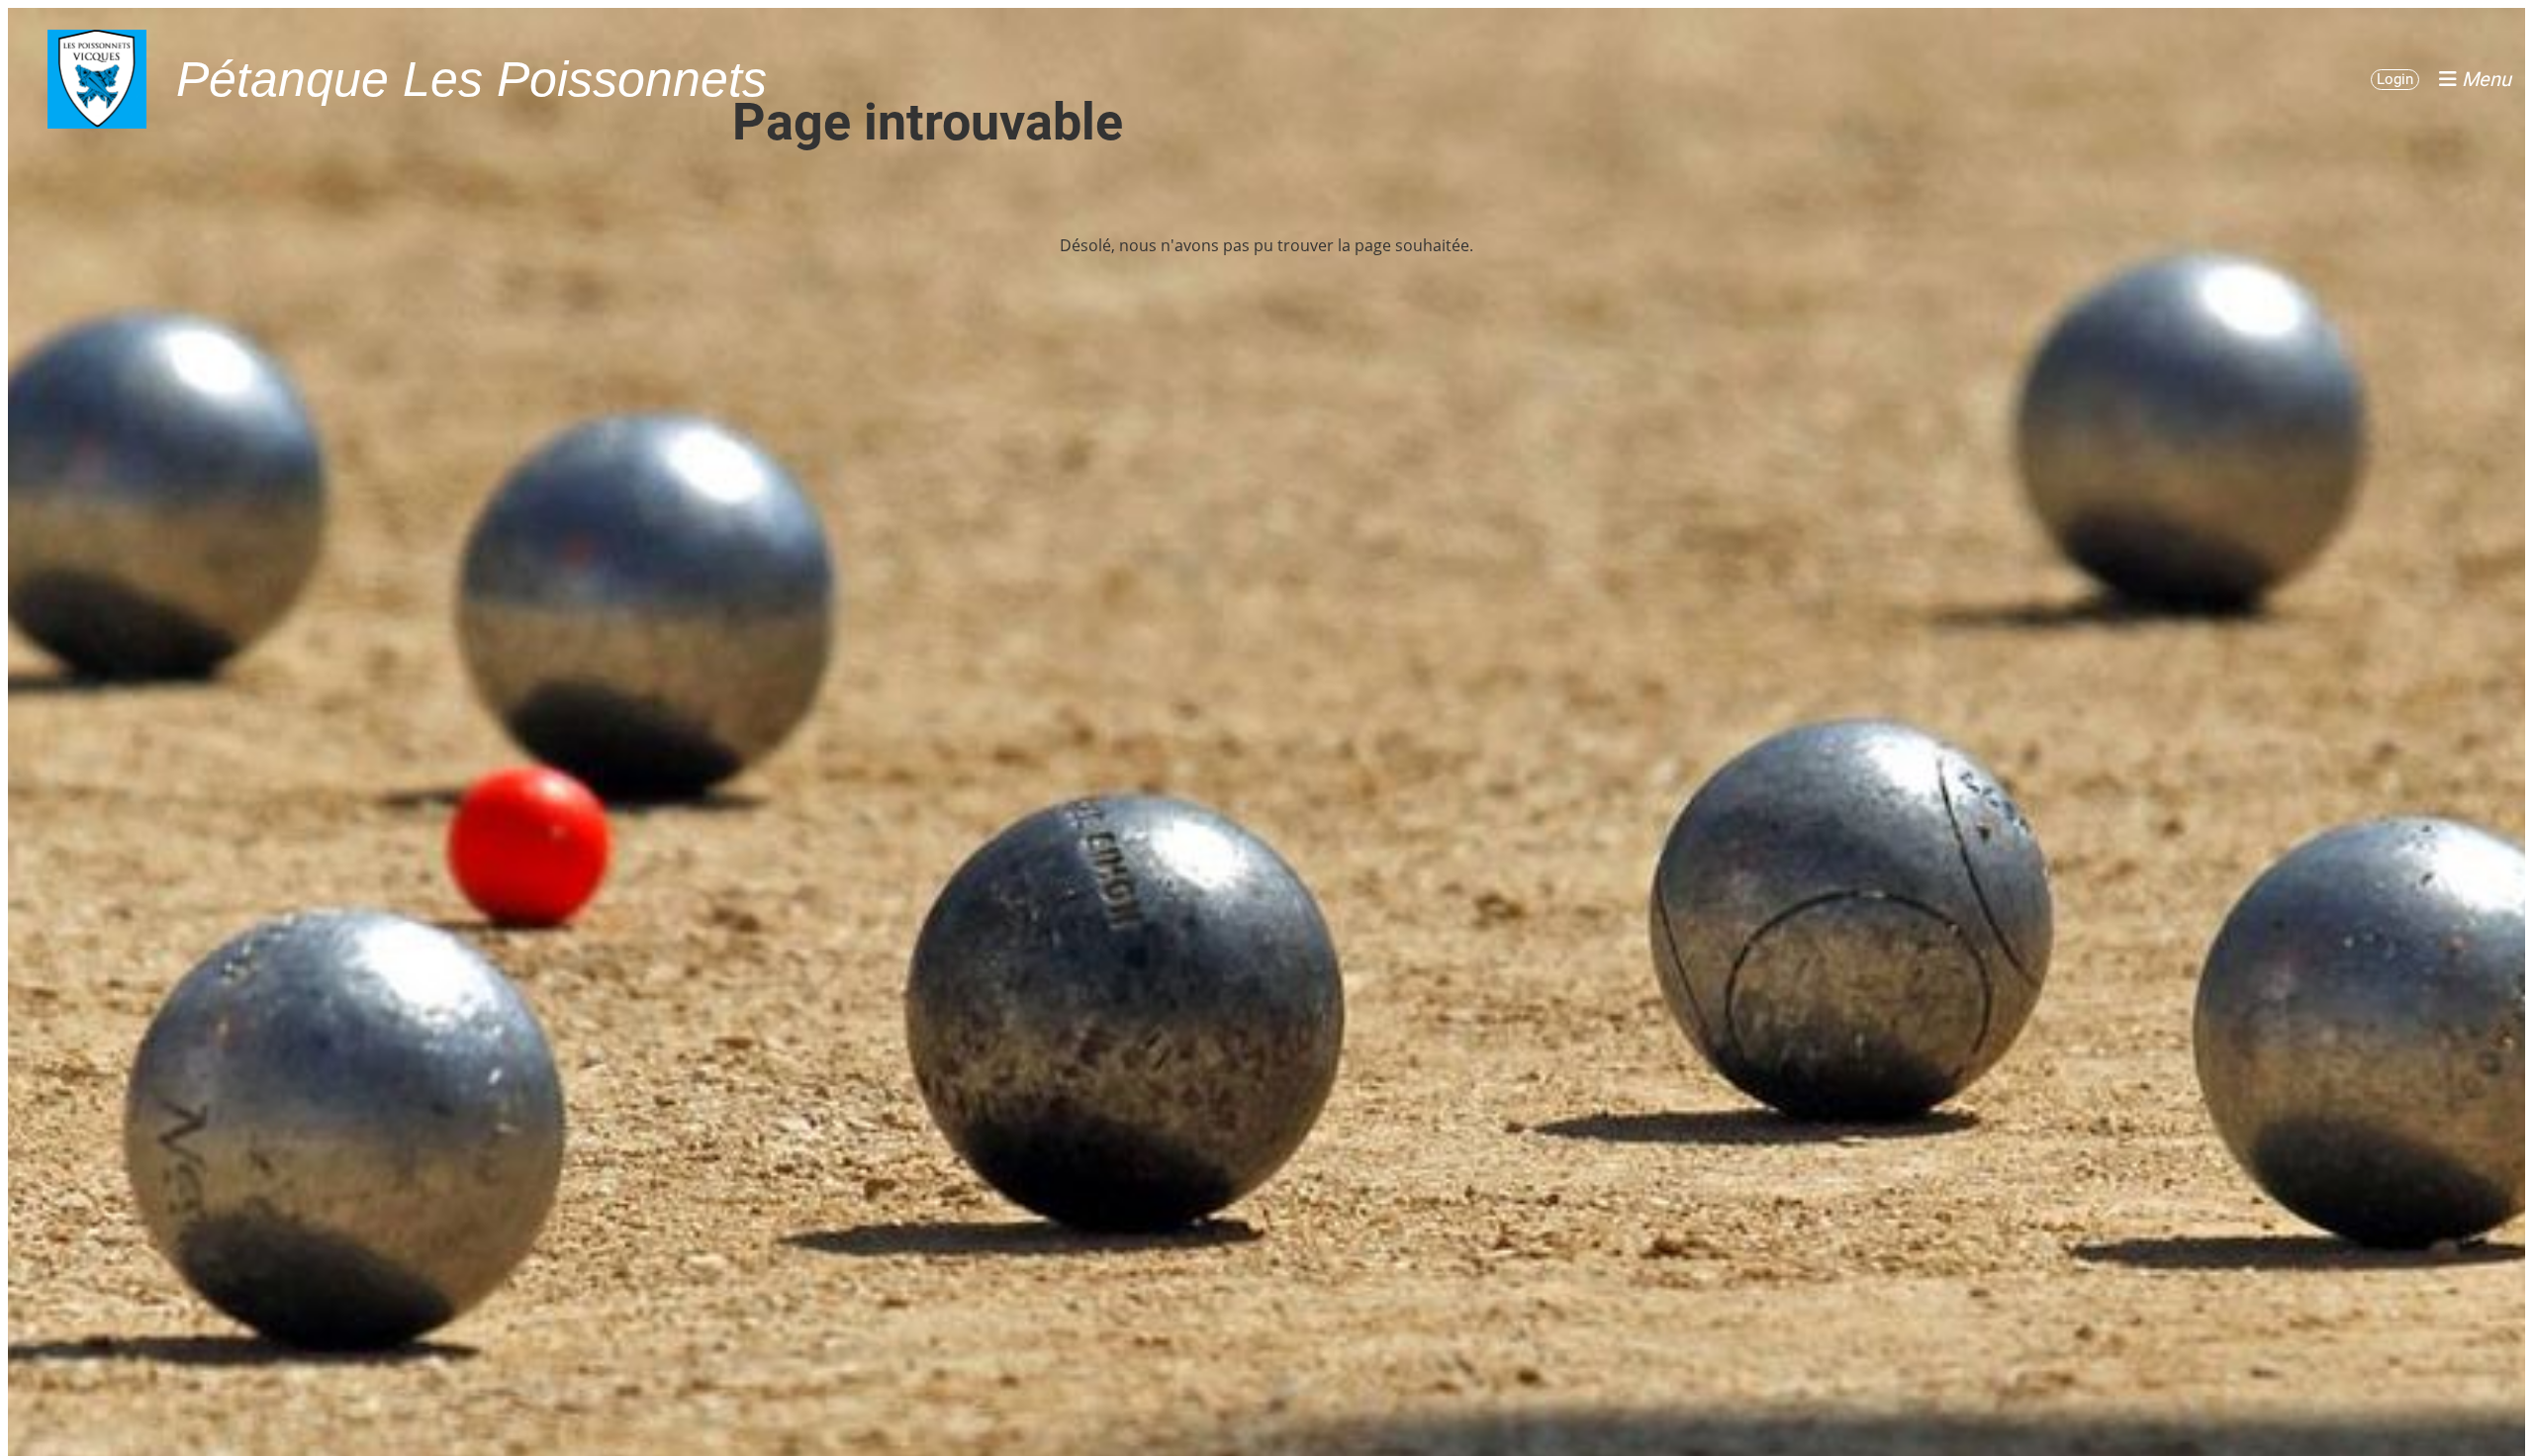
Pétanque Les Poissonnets (471, 79)
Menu (2484, 79)
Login (2395, 79)
